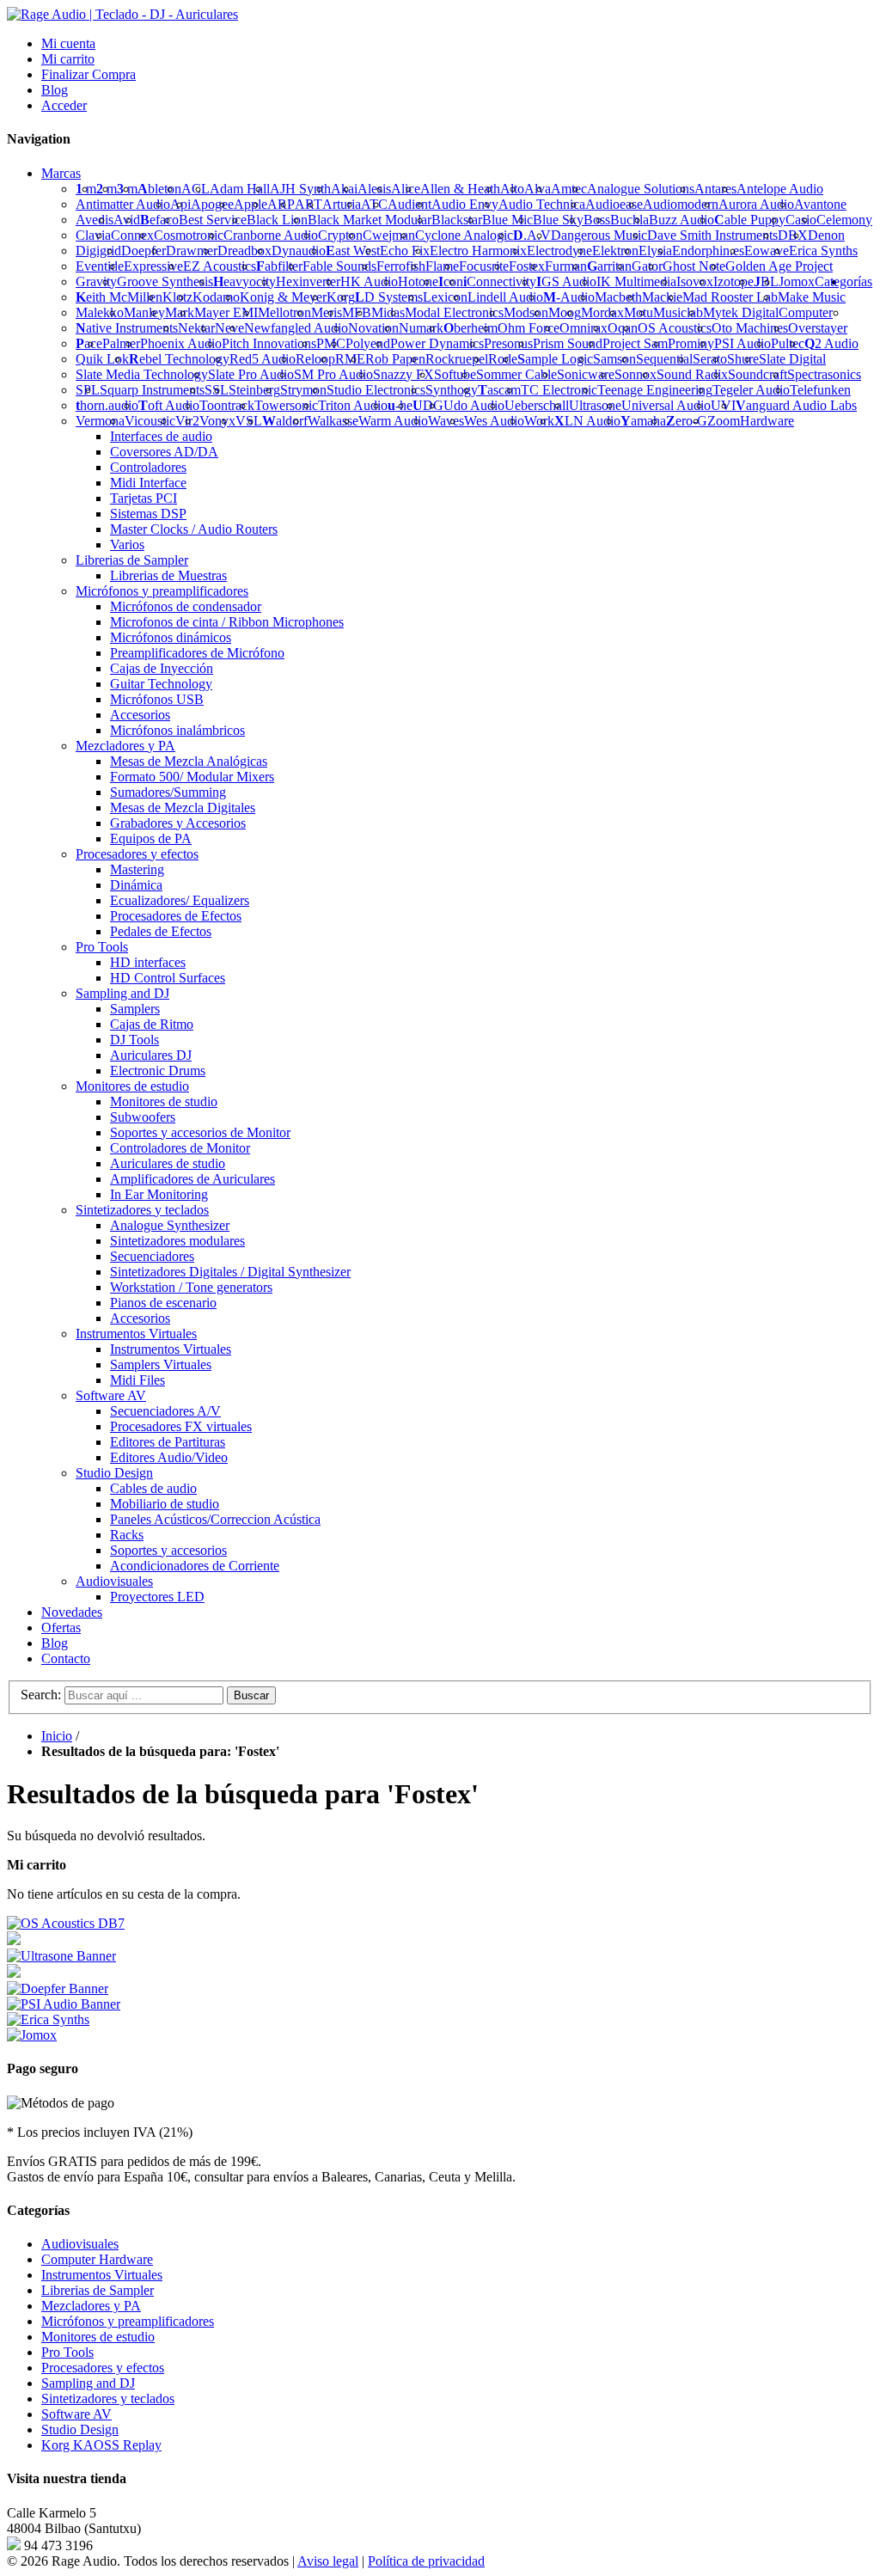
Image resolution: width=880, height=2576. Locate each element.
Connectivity (500, 281)
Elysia (655, 251)
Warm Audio (393, 421)
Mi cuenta (68, 43)
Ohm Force (529, 328)
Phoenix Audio (181, 343)
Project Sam (635, 343)
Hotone (418, 281)
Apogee (212, 204)
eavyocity (244, 281)
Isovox (695, 281)
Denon (826, 235)
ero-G (687, 421)
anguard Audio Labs (796, 405)
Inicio (57, 1736)
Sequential (664, 359)
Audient (409, 204)
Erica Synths (823, 251)
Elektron (615, 251)
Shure (743, 359)
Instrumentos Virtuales (102, 2275)
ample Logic (555, 359)
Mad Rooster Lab (730, 297)
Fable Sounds (339, 266)
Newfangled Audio (296, 328)
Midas (388, 312)
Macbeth (618, 297)
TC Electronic (559, 390)
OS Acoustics (675, 328)
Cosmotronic (189, 235)
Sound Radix (692, 374)
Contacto (66, 1658)
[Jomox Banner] (48, 2019)
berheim (471, 328)
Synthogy (452, 390)
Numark (421, 328)
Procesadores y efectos (103, 2368)
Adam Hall (240, 189)
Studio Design (80, 2429)
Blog (55, 90)
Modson (526, 312)
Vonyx (217, 421)
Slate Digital (792, 359)
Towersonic (286, 405)
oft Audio (169, 405)
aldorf (285, 421)
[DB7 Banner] (66, 1923)
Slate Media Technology (142, 374)
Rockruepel (457, 359)
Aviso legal (328, 2561)
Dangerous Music (599, 235)
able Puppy (750, 220)
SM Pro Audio (333, 374)
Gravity (96, 281)
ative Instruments (127, 328)
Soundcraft (758, 374)
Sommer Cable (516, 374)
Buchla (629, 220)
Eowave (767, 251)
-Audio (569, 297)
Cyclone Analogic (464, 235)
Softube (455, 374)
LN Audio (587, 421)
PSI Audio (742, 343)
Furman (566, 266)
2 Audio (831, 343)
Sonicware (586, 374)
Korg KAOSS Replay (101, 2445)
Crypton (340, 235)
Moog (565, 312)
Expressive (153, 266)
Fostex (527, 266)
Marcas (61, 173)
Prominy (691, 343)
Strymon (303, 390)
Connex (132, 235)
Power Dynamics (437, 343)
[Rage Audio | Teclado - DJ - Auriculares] (122, 14)
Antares (715, 189)
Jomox (797, 281)
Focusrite (484, 266)
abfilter (279, 266)
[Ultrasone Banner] (61, 1956)
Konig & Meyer (283, 297)
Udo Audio (474, 405)
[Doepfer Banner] (58, 1989)
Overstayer (818, 328)
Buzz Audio (681, 220)
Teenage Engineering (655, 390)
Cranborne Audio (271, 235)
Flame (442, 266)
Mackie (662, 297)
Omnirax (584, 328)
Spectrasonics (824, 374)
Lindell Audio (505, 297)
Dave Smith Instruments (712, 235)
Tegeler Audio (751, 390)
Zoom (724, 421)
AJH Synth (300, 189)
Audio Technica (542, 204)
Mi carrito (68, 59)
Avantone (820, 204)
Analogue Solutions (641, 189)
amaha (643, 421)
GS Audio (566, 281)
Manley (144, 312)
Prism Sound (568, 343)
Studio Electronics (376, 390)
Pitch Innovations (269, 343)
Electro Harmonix (478, 251)
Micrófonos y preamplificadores (128, 2321)
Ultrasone (595, 405)
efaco (159, 220)
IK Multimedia (636, 281)
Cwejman (389, 235)
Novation (373, 328)
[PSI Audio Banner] (64, 2004)
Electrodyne (559, 251)
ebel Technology (179, 359)
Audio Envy (465, 204)
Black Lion (277, 220)
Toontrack (227, 405)
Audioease (614, 204)
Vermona (100, 421)
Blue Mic (507, 220)
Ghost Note (694, 266)
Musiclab (678, 312)
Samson (614, 359)
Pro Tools (67, 2352)
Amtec (569, 189)
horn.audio (107, 405)
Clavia (93, 235)
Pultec (788, 343)
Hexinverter (308, 281)
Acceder (64, 105)
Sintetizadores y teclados (108, 2399)
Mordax (602, 312)
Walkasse (333, 421)
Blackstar (457, 220)
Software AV (76, 2414)
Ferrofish (401, 266)
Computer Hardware (97, 2259)
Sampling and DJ (88, 2383)
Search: (41, 1695)
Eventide (100, 266)
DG (428, 405)
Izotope (733, 281)
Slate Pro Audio (251, 374)
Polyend (368, 343)
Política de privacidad (426, 2561)
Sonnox (636, 374)
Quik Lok (102, 359)
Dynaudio (299, 251)
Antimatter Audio (123, 204)
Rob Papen (395, 359)
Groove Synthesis (165, 281)
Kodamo (216, 297)
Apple (251, 204)
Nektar (196, 328)
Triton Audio (353, 405)
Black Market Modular (370, 220)
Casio (801, 220)
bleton (159, 189)
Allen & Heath (460, 189)
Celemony (844, 220)
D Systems (389, 297)
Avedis (95, 220)
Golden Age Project (779, 266)
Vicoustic (150, 421)
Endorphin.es (708, 251)
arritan (609, 266)
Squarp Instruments (152, 390)
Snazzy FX (403, 374)
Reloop (315, 359)
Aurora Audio (756, 204)
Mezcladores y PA (91, 2306)
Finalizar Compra (89, 74)
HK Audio (369, 281)
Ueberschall (537, 405)
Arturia (342, 204)
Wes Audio (494, 421)
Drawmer (192, 251)
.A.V (532, 235)
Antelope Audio (780, 189)
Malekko (100, 312)
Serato (710, 359)
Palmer (121, 343)
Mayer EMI (226, 312)
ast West (353, 251)
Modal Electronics (454, 312)
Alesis (374, 189)
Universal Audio (666, 405)
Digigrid (98, 251)
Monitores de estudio (98, 2337)
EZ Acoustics (220, 266)
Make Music (812, 297)
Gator (647, 266)
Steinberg (254, 390)
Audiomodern (681, 204)
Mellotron (284, 312)
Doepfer (144, 251)
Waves (446, 421)
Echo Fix (405, 251)
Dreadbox (244, 251)
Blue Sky (558, 220)
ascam (499, 390)
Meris (327, 312)
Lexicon (445, 297)
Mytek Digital (741, 312)
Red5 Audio (263, 359)
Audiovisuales (80, 2244)
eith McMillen (119, 297)
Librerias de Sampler (98, 2290)
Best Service (213, 220)
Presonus (508, 343)
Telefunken (820, 390)
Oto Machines (750, 328)
